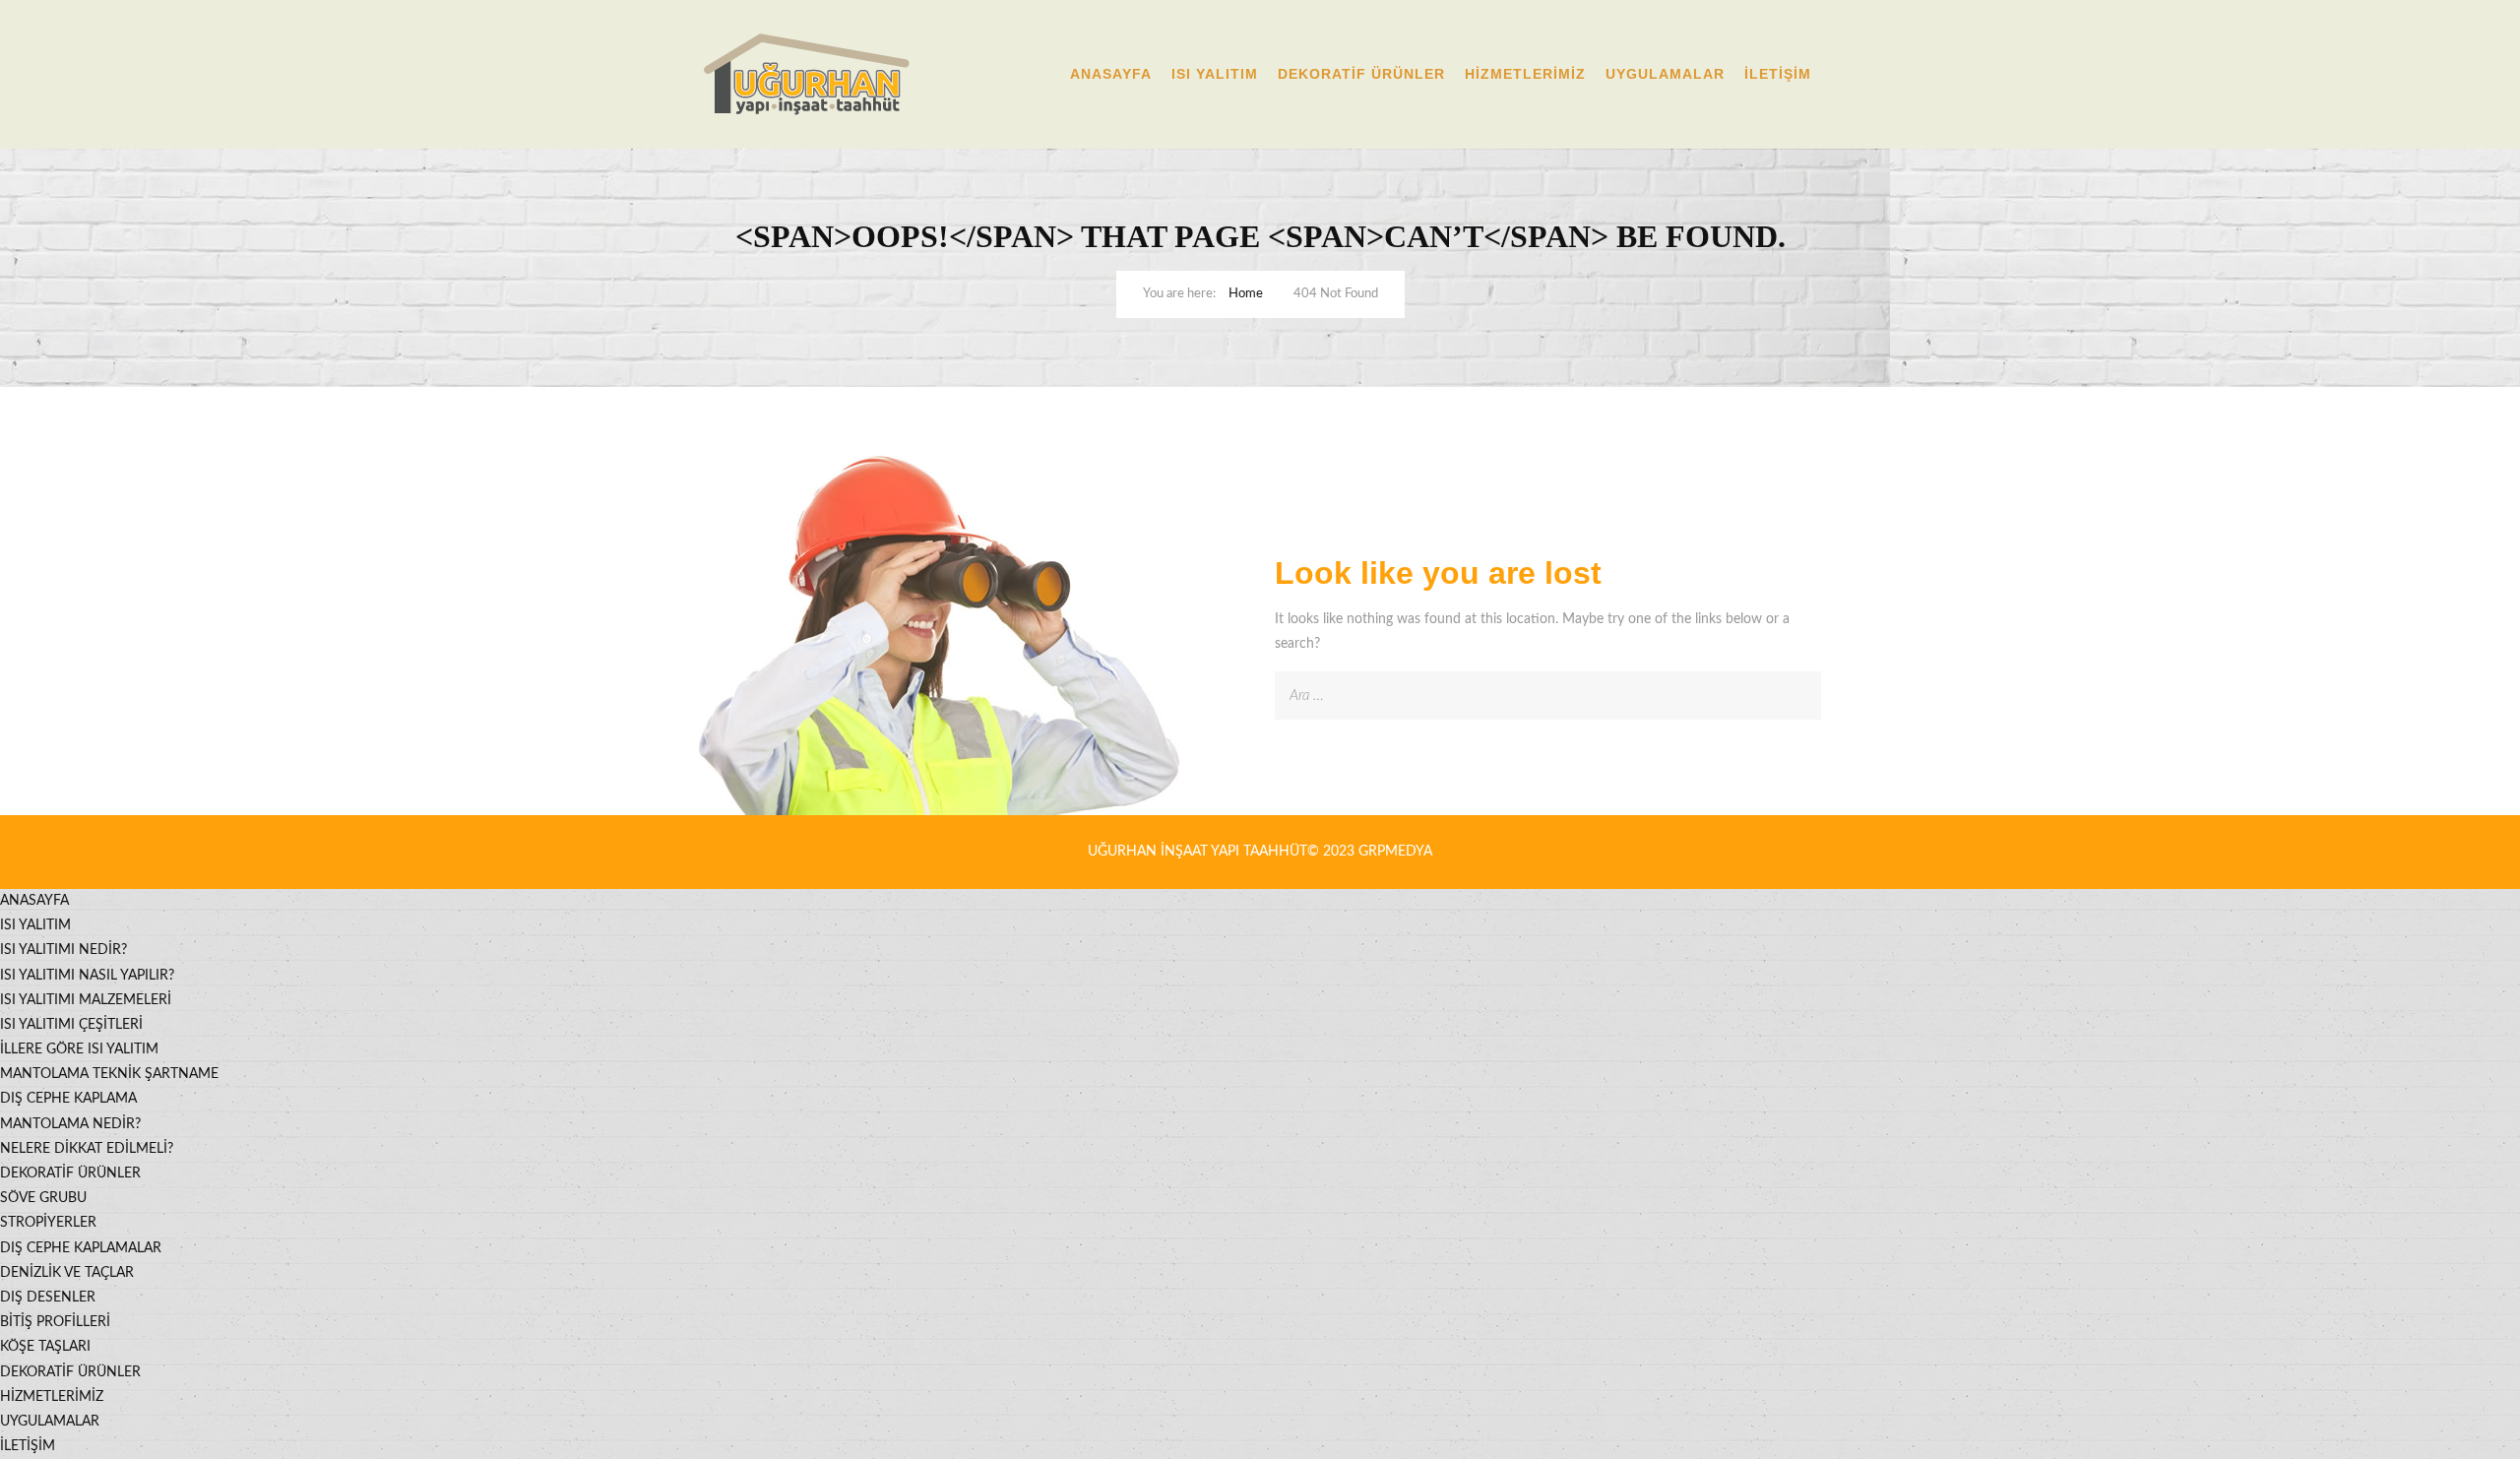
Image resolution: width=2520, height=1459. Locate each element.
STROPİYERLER (48, 1223)
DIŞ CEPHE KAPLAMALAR (81, 1248)
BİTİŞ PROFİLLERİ (55, 1322)
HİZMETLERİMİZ (1525, 74)
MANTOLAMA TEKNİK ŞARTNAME (109, 1074)
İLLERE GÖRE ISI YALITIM (79, 1049)
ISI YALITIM (1215, 74)
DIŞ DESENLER (48, 1298)
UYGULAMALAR (1665, 74)
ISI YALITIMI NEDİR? (63, 950)
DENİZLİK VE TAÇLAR (67, 1273)
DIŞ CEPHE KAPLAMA (68, 1099)
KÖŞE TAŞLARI (45, 1347)
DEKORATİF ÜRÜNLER (1361, 74)
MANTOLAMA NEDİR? (70, 1124)
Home (1246, 294)
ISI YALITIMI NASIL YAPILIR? (87, 976)
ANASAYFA (1111, 74)
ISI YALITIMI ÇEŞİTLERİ (71, 1025)
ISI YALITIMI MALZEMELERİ (86, 1000)
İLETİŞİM (1778, 74)
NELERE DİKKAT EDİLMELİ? (87, 1149)
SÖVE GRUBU (43, 1198)
